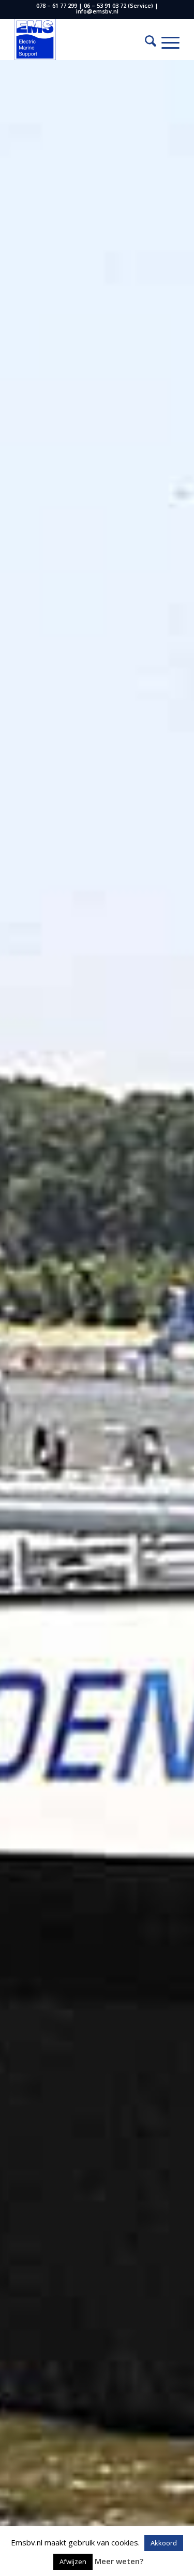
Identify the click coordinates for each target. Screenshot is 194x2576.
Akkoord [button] (164, 2543)
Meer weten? (119, 2561)
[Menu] (165, 42)
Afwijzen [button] (73, 2561)
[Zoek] (145, 42)
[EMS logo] (80, 39)
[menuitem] (145, 42)
